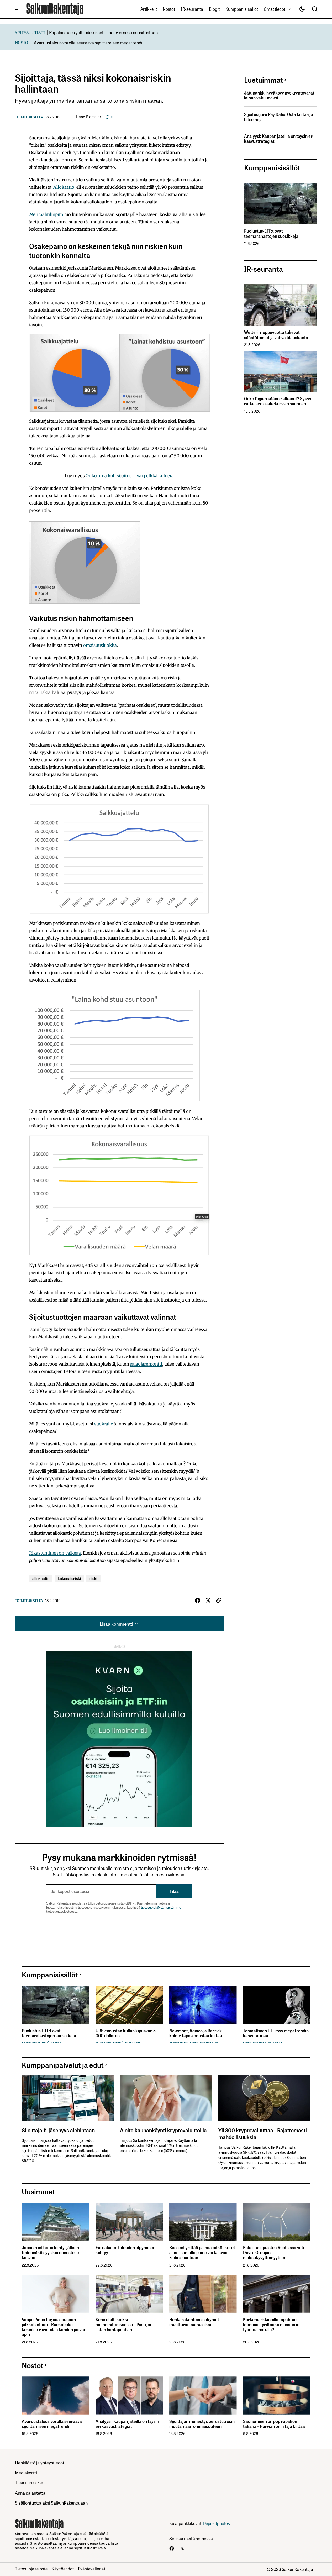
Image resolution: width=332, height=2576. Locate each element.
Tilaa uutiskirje (29, 2482)
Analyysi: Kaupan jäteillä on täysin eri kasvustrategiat (279, 139)
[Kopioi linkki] (219, 1601)
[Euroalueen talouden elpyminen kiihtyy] (129, 2222)
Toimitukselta (29, 117)
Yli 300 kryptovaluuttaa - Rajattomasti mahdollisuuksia (263, 2133)
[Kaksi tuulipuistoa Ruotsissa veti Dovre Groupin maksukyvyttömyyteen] (277, 2222)
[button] (18, 9)
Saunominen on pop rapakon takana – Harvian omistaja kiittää (274, 2424)
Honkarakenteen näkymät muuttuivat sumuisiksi (194, 2322)
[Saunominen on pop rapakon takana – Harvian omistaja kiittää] (277, 2396)
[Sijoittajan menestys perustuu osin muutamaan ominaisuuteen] (203, 2396)
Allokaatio (64, 187)
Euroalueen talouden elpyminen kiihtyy (125, 2250)
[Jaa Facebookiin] (198, 1601)
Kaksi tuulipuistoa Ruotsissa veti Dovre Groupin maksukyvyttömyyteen (274, 2253)
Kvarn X (56, 2042)
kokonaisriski (69, 1578)
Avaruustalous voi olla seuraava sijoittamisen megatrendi (88, 42)
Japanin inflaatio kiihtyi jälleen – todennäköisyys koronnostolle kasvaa (52, 2253)
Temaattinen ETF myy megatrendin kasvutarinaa (276, 2033)
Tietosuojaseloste (31, 2569)
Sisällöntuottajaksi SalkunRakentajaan (51, 2503)
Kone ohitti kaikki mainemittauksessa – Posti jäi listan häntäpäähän (123, 2325)
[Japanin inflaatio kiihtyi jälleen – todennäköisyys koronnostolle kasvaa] (56, 2222)
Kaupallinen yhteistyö (36, 2042)
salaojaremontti (146, 1364)
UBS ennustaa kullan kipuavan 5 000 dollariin (126, 2033)
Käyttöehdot (63, 2569)
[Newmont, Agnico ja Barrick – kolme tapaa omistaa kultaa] (203, 2005)
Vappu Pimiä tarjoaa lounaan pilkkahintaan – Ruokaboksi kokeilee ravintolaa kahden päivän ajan (54, 2327)
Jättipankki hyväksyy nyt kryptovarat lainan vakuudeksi (279, 95)
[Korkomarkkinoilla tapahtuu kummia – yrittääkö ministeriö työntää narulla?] (277, 2294)
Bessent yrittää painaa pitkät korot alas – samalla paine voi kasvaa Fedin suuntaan (202, 2253)
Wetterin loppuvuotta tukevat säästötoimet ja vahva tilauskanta (276, 335)
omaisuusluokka (100, 645)
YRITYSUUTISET (30, 32)
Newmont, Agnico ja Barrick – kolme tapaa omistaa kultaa (197, 2033)
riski (93, 1578)
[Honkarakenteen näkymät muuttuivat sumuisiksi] (203, 2294)
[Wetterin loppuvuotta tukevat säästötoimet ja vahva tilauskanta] (281, 305)
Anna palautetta (30, 2493)
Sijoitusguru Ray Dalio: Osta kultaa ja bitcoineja (279, 117)
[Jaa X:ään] (208, 1601)
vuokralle (104, 1424)
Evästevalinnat (92, 2569)
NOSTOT (23, 42)
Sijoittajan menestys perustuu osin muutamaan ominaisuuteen (202, 2424)
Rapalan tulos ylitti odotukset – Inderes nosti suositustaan (103, 32)
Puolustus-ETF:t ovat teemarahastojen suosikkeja (271, 233)
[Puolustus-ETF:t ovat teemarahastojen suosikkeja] (281, 204)
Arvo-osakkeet (179, 2042)
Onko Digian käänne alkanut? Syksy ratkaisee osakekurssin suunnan (278, 401)
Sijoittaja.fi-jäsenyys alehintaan (58, 2130)
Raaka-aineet (133, 2042)
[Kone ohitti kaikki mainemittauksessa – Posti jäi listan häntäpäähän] (129, 2294)
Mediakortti (26, 2472)
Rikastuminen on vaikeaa (55, 1553)
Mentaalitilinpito (46, 214)
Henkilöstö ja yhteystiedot (40, 2462)
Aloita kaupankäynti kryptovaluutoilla (163, 2130)
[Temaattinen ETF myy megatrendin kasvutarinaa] (277, 2005)
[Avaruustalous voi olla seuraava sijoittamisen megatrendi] (56, 2396)
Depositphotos (217, 2523)
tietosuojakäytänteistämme (161, 1907)
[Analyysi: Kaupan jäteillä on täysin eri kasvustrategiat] (129, 2396)
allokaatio (41, 1578)
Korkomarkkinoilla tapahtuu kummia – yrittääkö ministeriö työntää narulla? (271, 2325)
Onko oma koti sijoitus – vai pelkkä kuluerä (130, 476)
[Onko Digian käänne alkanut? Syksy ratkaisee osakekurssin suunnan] (281, 371)
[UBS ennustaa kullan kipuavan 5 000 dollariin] (129, 2005)
